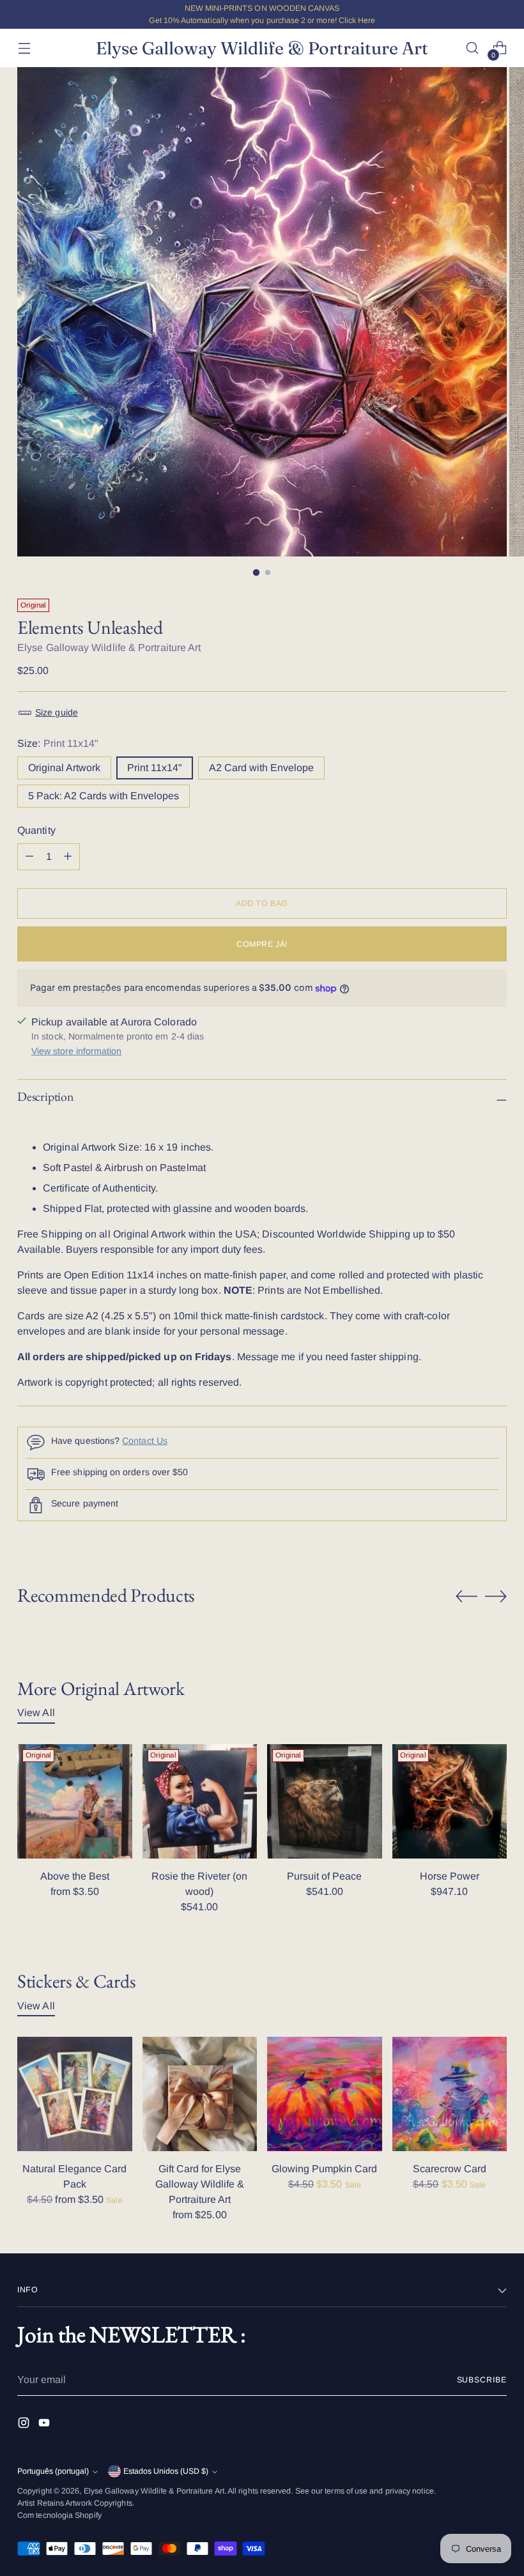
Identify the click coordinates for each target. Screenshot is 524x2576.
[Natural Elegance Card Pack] (75, 2094)
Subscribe (482, 2380)
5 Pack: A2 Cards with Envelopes (104, 796)
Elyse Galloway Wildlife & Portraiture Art (109, 648)
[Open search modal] (473, 48)
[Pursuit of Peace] (325, 1802)
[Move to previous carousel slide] (466, 1597)
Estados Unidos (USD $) (166, 2471)
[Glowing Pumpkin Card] (325, 2094)
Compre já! (262, 944)
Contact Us (145, 1441)
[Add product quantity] (29, 857)
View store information (76, 1051)
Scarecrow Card (450, 2169)
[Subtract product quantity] (68, 857)
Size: (58, 743)
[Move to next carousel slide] (496, 1596)
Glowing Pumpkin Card (324, 2169)
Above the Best (75, 1876)
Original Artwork (64, 768)
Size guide (57, 712)
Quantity (36, 830)
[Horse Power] (450, 1802)
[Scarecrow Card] (450, 2094)
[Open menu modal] (24, 48)
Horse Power (450, 1876)
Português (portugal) (53, 2471)
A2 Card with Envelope (261, 768)
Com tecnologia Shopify (59, 2515)
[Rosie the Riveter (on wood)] (200, 1802)
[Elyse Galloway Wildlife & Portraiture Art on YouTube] (45, 2425)
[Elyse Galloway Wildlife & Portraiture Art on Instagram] (25, 2425)
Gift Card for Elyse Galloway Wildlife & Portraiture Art (200, 2184)
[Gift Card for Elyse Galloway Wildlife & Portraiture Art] (200, 2094)
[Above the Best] (75, 1802)
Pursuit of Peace (324, 1876)
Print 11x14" (155, 768)
